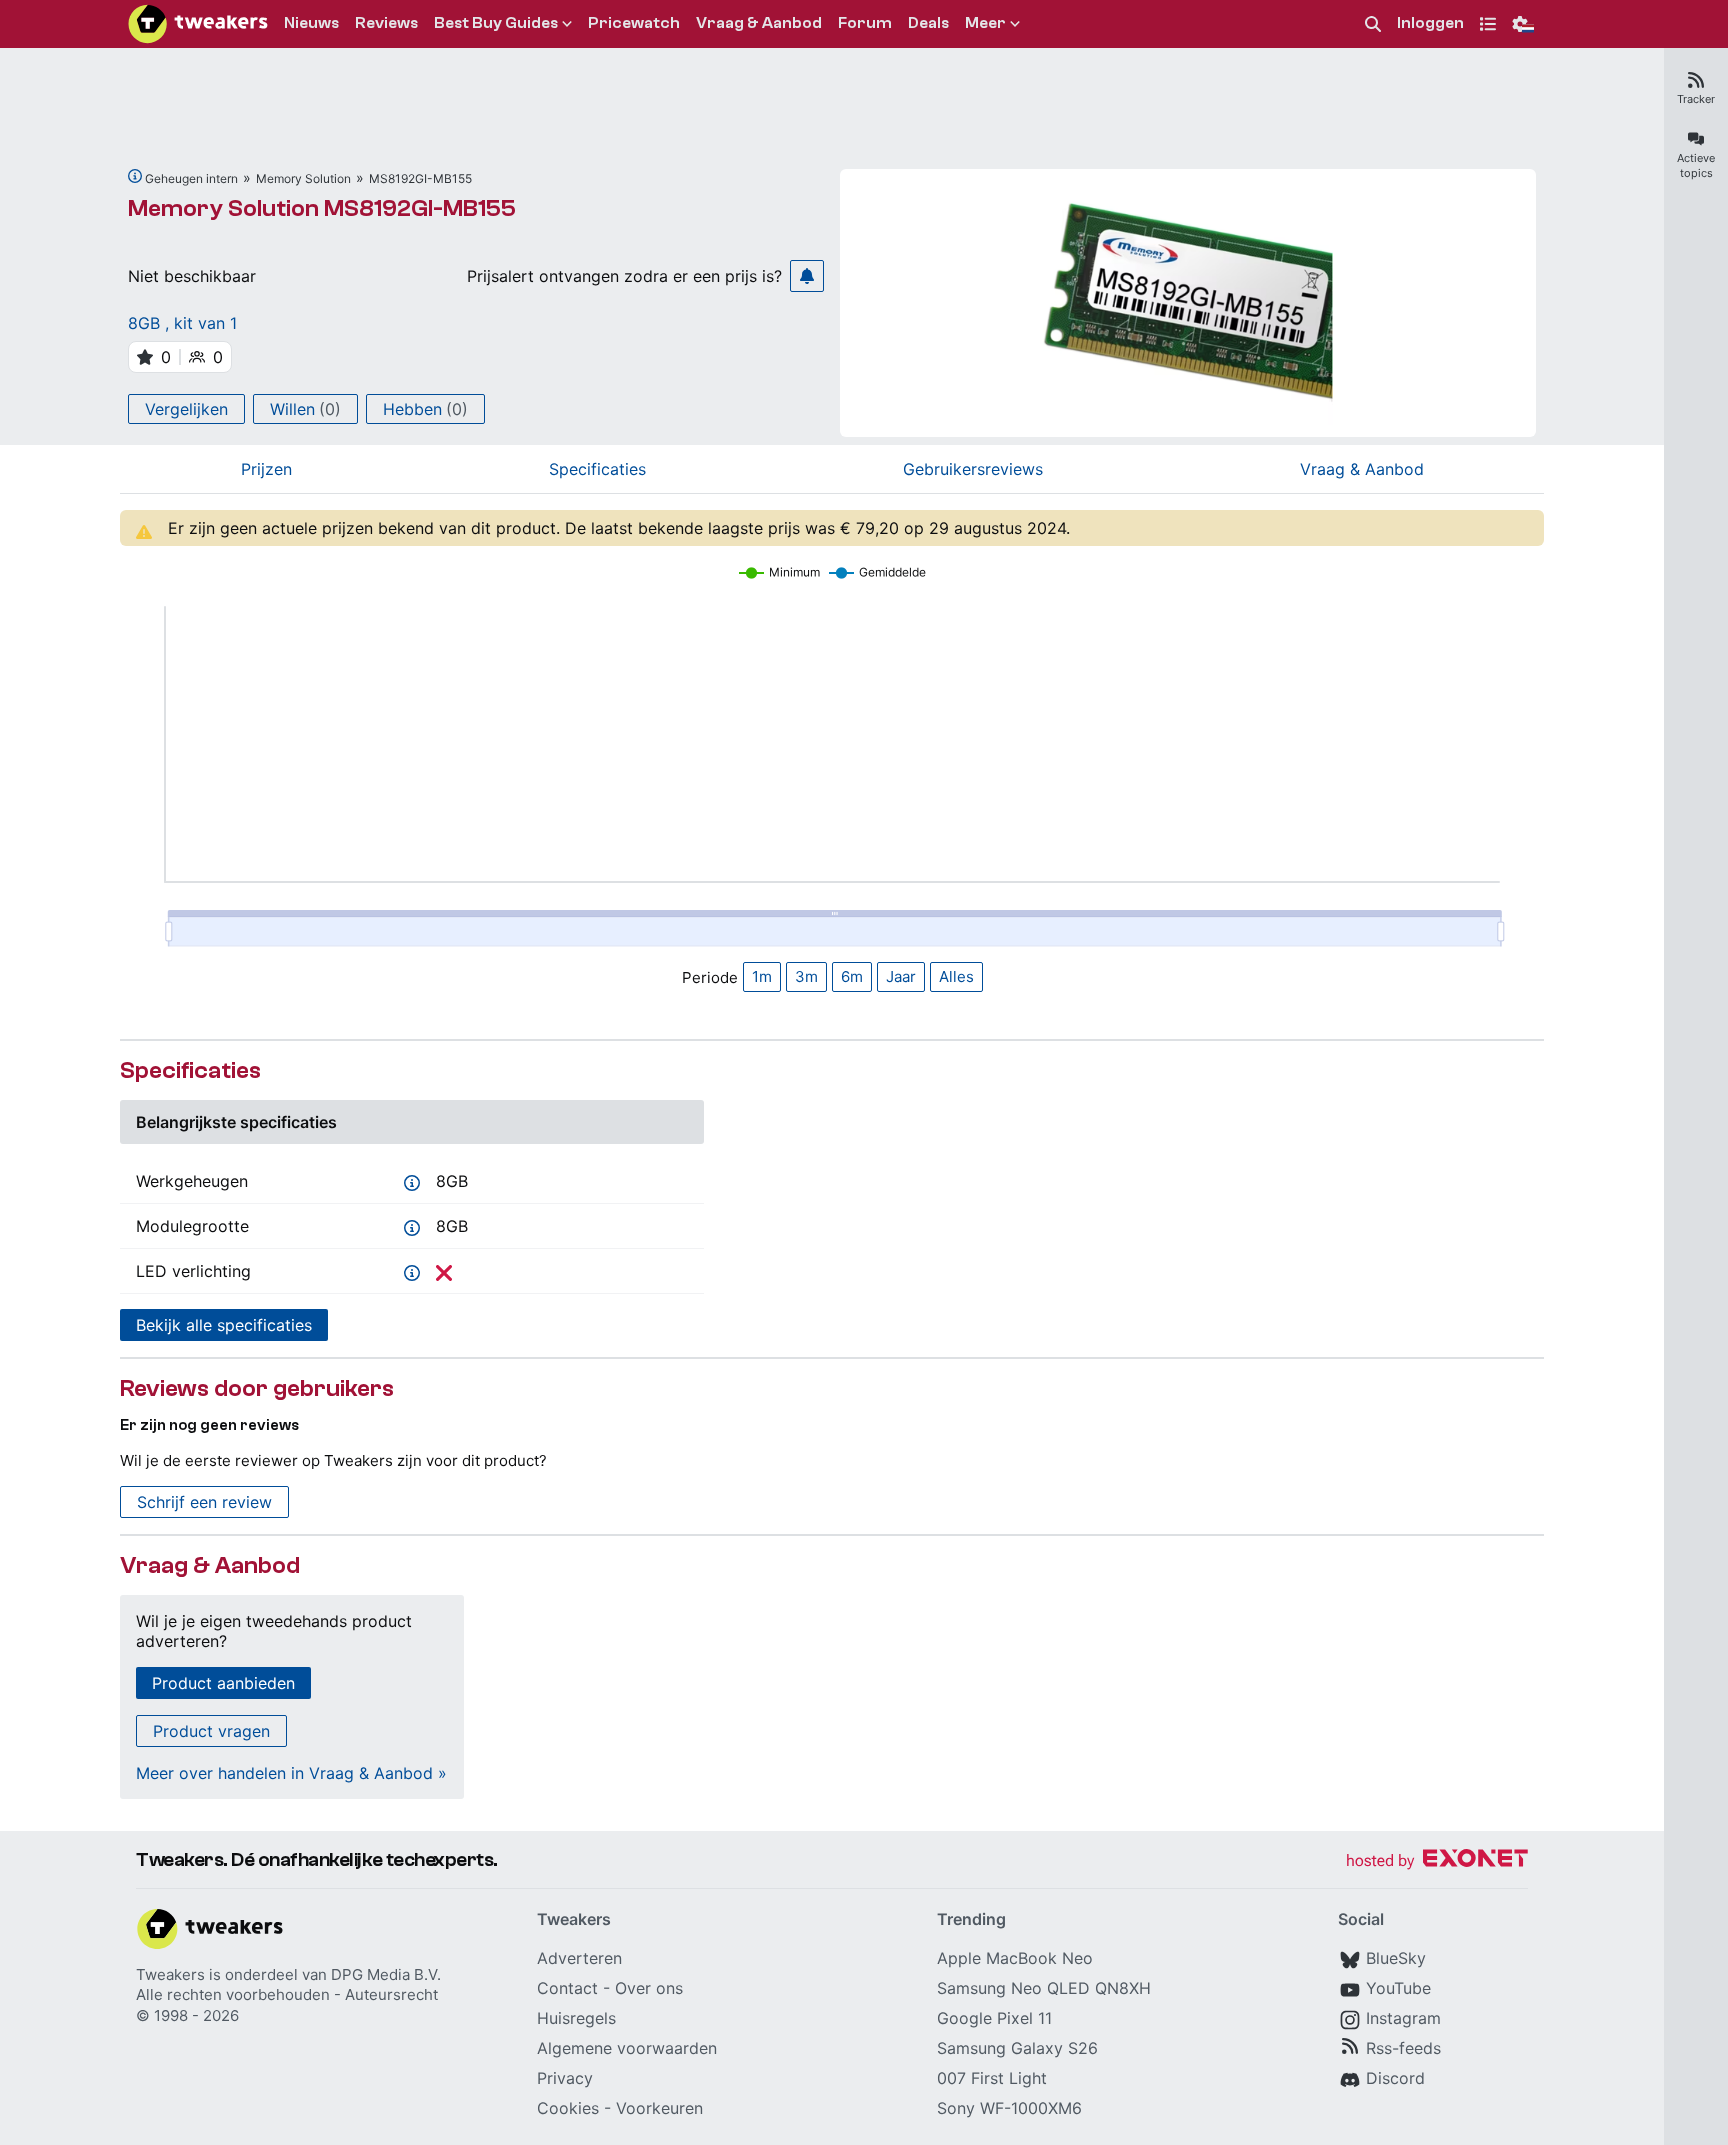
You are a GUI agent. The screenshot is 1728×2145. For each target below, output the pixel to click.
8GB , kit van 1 (182, 323)
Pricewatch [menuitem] (634, 23)
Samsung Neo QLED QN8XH (1044, 1988)
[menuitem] (1373, 24)
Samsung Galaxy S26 (1017, 2048)
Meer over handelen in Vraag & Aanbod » (291, 1773)
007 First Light (992, 2078)
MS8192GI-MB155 (420, 178)
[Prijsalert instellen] (807, 276)
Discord (1395, 2078)
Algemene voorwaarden (627, 2048)
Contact (567, 1988)
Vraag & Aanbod (1362, 469)
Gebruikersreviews (973, 469)
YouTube (1398, 1988)
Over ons (649, 1988)
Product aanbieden (223, 1683)
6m (852, 976)
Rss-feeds (1403, 2048)
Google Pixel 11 (994, 2018)
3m (806, 976)
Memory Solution (303, 178)
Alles (956, 976)
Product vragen (211, 1731)
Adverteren (579, 1958)
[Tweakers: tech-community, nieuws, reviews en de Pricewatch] (198, 24)
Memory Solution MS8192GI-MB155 (322, 208)
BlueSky (1396, 1958)
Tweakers (170, 1974)
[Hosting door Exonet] (1437, 1861)
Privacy (565, 2078)
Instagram (1403, 2018)
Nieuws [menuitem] (311, 23)
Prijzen (266, 469)
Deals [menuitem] (928, 23)
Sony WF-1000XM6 (1009, 2108)
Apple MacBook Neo (1015, 1958)
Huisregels (576, 2018)
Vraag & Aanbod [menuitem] (759, 23)
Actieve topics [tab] (1696, 165)
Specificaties (597, 469)
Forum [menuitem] (865, 23)
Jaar (901, 976)
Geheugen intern (191, 178)
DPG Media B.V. (386, 1974)
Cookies (568, 2108)
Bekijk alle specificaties (224, 1325)
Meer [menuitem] (985, 23)
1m (762, 976)
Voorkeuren (659, 2108)
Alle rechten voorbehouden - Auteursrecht (287, 1994)
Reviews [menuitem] (386, 23)
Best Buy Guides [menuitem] (496, 23)
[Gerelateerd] (135, 176)
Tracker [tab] (1696, 99)
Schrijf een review (204, 1502)
